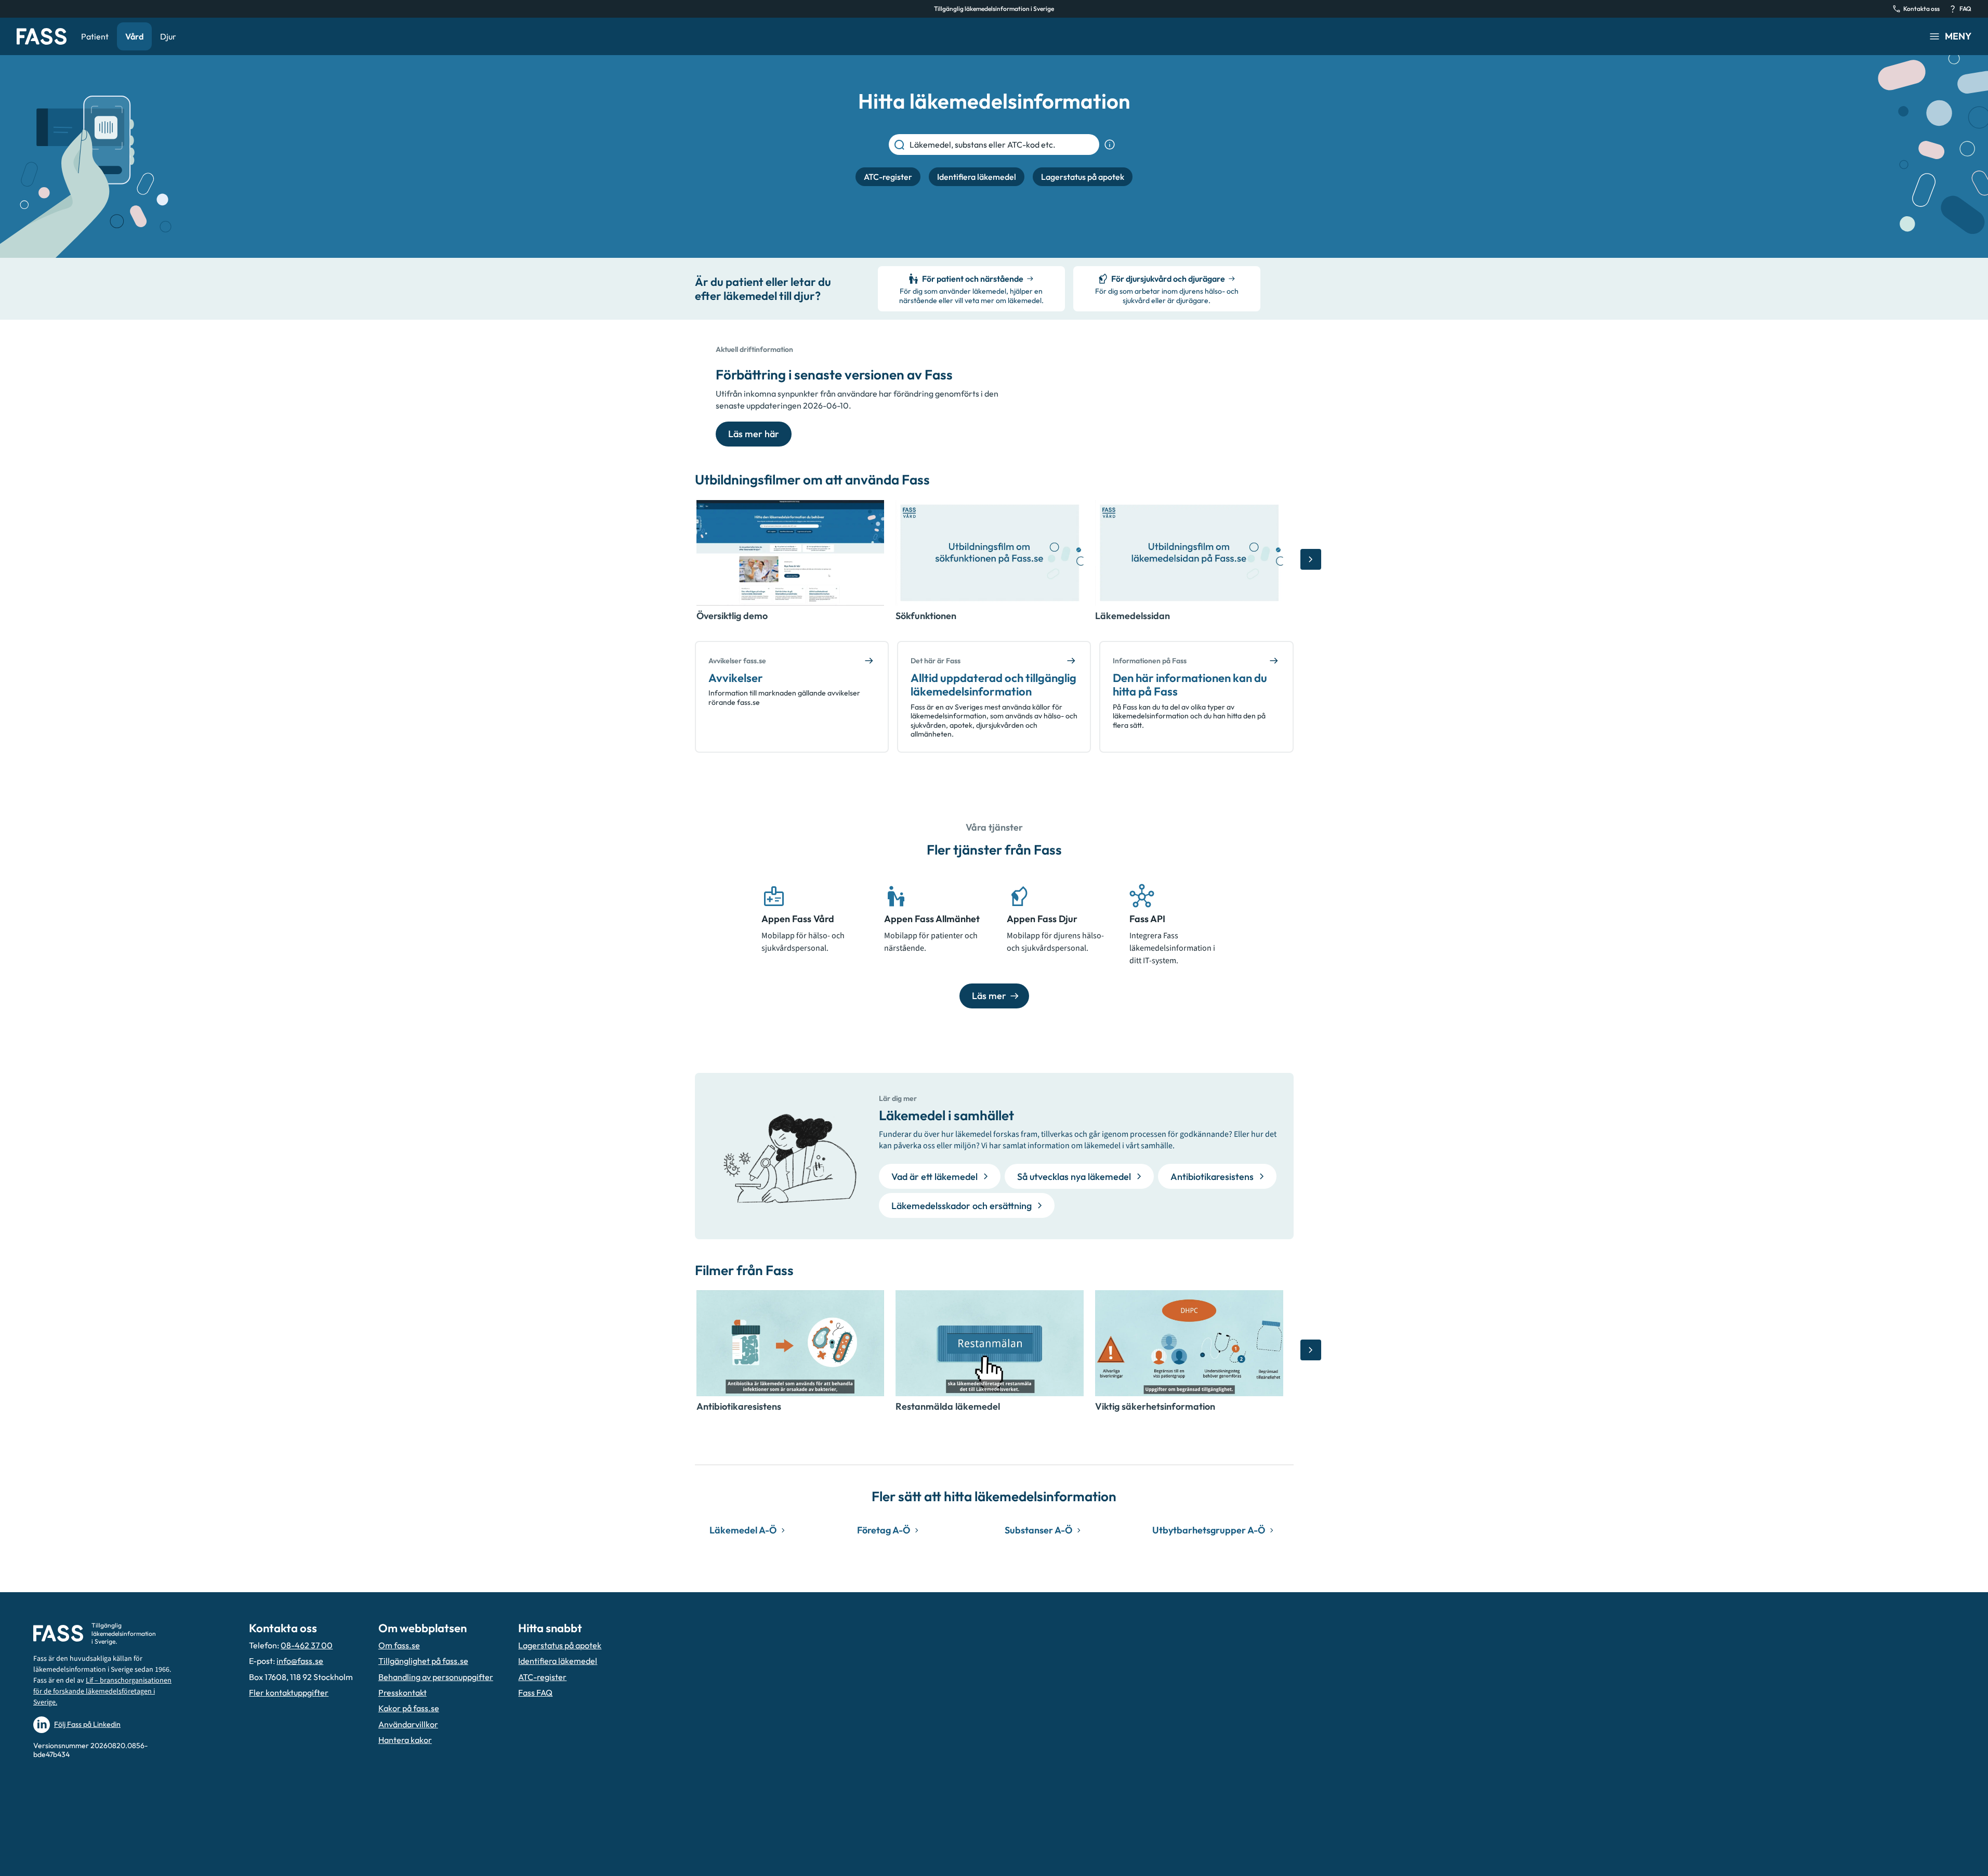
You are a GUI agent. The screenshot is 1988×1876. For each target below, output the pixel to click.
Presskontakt (403, 1693)
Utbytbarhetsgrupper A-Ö (1209, 1530)
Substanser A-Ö (1038, 1530)
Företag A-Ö (884, 1530)
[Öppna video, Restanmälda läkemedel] (990, 1343)
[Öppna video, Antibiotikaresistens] (791, 1343)
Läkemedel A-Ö (743, 1530)
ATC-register (542, 1677)
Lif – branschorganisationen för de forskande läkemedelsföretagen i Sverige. (102, 1691)
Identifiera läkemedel (558, 1661)
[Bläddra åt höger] (1311, 559)
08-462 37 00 (307, 1645)
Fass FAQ (535, 1693)
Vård (134, 36)
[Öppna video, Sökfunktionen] (990, 553)
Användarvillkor (408, 1724)
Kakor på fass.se (409, 1708)
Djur (168, 36)
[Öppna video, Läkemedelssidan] (1189, 553)
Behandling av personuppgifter (436, 1677)
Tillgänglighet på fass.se (423, 1661)
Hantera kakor (405, 1740)
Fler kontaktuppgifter (289, 1693)
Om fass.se (399, 1645)
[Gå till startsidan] (42, 36)
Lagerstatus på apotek (560, 1645)
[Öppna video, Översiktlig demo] (791, 553)
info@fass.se (300, 1661)
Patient (95, 36)
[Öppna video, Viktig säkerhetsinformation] (1189, 1343)
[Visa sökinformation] (1110, 145)
